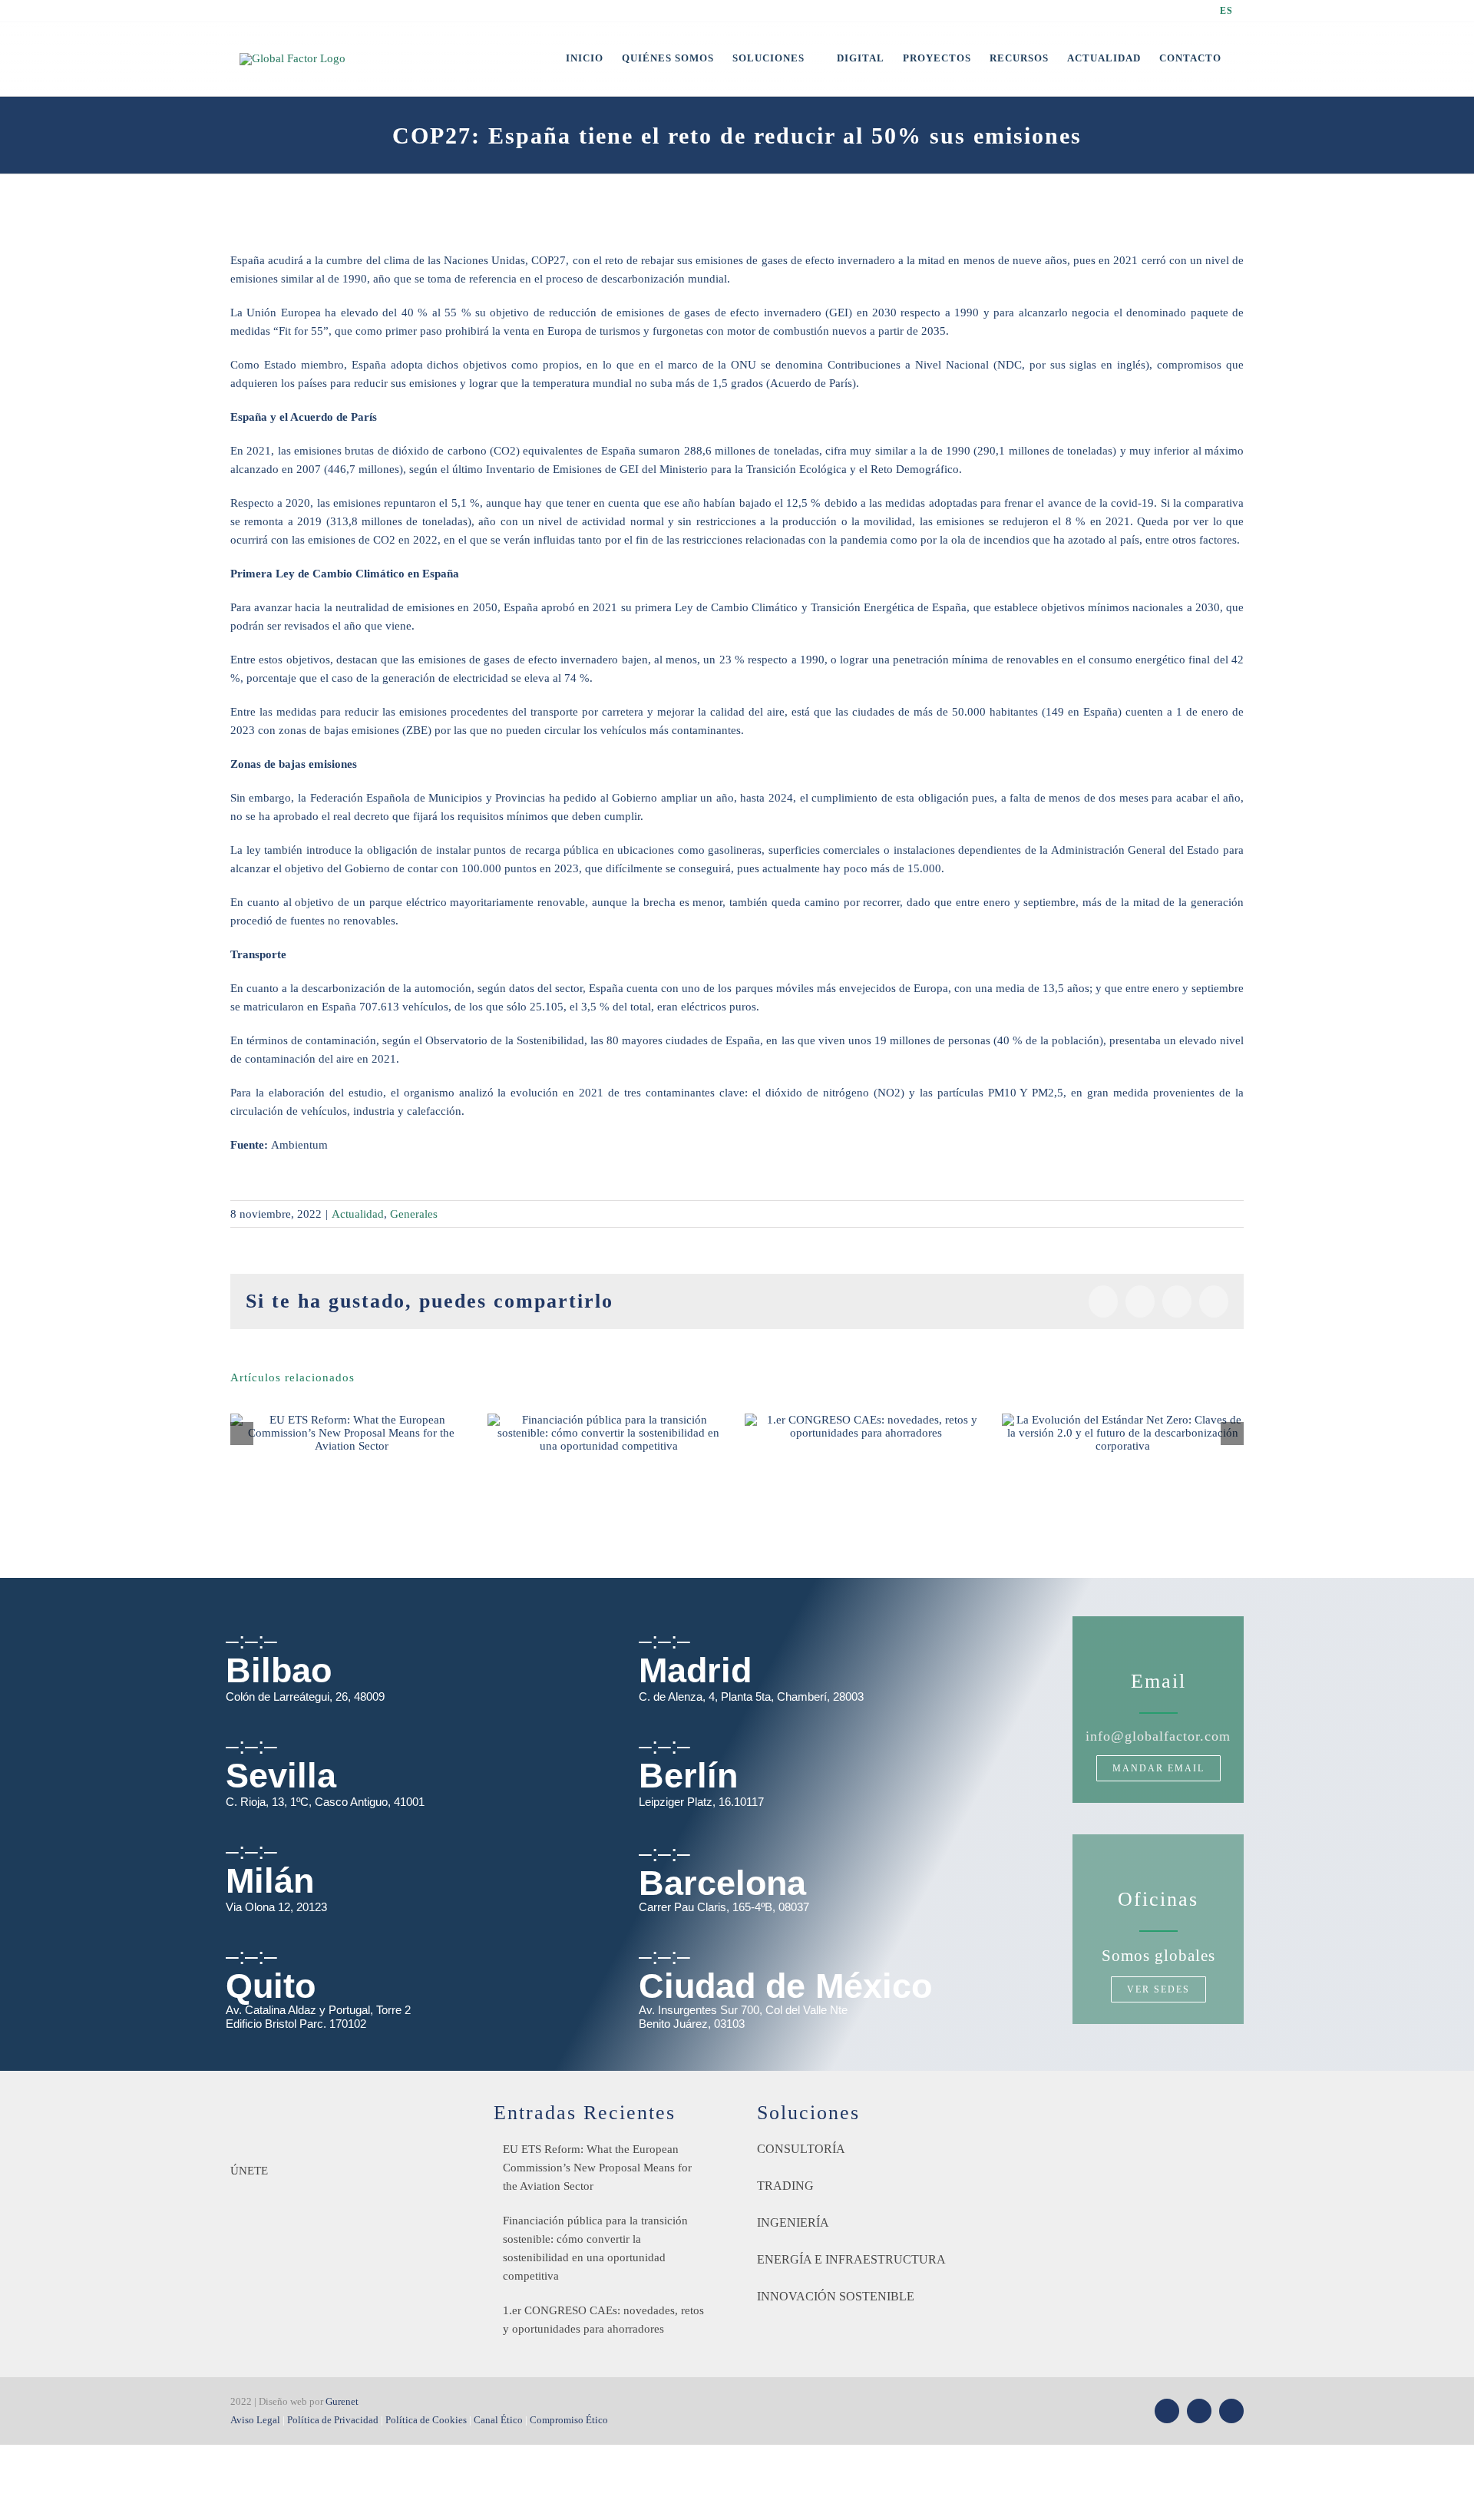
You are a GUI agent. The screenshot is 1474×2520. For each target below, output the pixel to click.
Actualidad (358, 1214)
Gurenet (342, 2401)
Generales (414, 1214)
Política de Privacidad (333, 2420)
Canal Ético (498, 2420)
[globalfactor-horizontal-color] (326, 2107)
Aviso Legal (255, 2420)
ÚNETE (249, 2171)
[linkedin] (1231, 2411)
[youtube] (1199, 2411)
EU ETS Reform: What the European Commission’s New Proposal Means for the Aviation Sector (597, 2168)
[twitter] (1167, 2411)
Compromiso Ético (569, 2420)
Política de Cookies (426, 2420)
